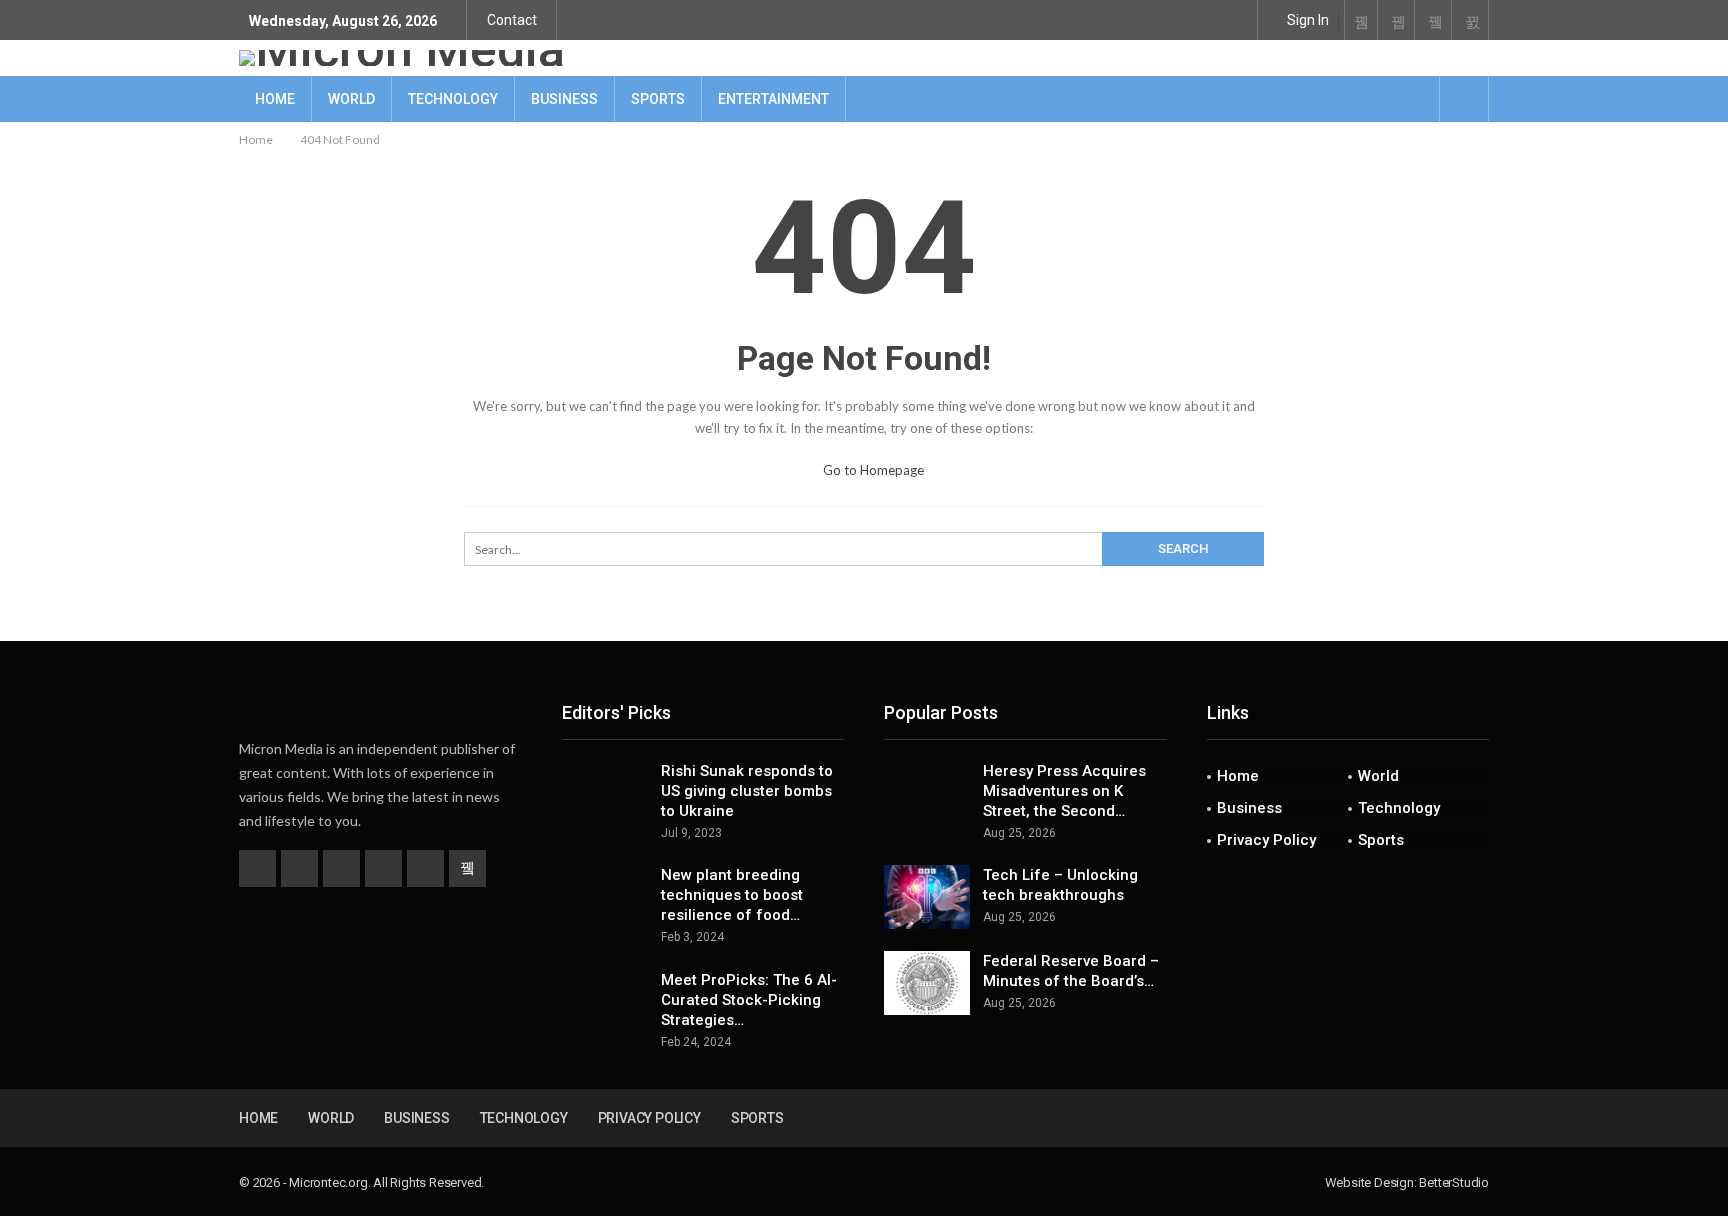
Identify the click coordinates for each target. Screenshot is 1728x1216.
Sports (658, 99)
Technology (453, 99)
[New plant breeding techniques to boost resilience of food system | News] (605, 897)
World (351, 99)
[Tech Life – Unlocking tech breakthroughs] (927, 897)
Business (564, 99)
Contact (512, 20)
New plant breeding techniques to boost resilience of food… (732, 895)
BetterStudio (1454, 1182)
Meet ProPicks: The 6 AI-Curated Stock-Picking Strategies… (749, 1000)
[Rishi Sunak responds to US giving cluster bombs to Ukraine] (605, 793)
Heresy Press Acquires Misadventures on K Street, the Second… (1064, 791)
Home (275, 99)
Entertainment (773, 99)
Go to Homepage (872, 470)
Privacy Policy (1266, 840)
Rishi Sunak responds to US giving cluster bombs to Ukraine (747, 791)
